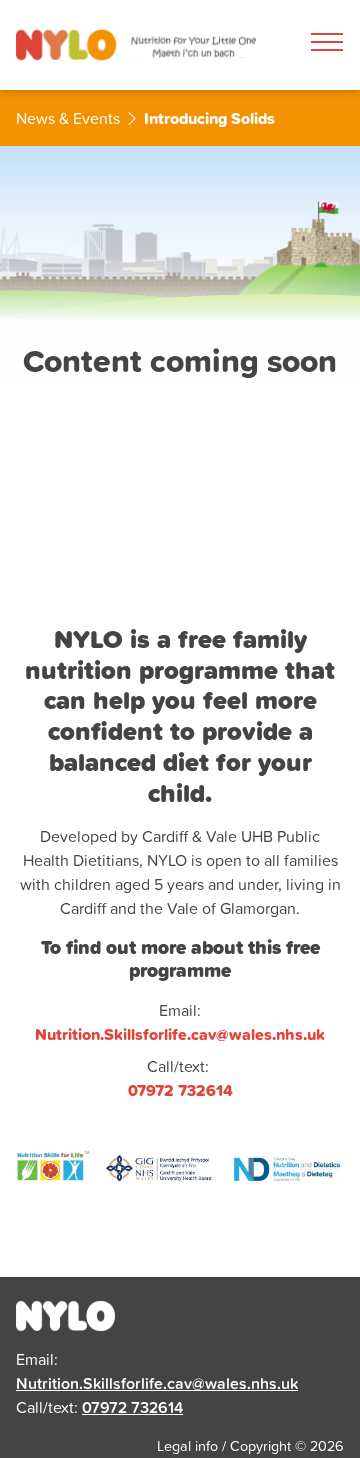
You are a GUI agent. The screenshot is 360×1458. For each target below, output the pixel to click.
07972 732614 (132, 1407)
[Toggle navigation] (327, 42)
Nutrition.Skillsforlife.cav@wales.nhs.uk (157, 1383)
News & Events (68, 118)
